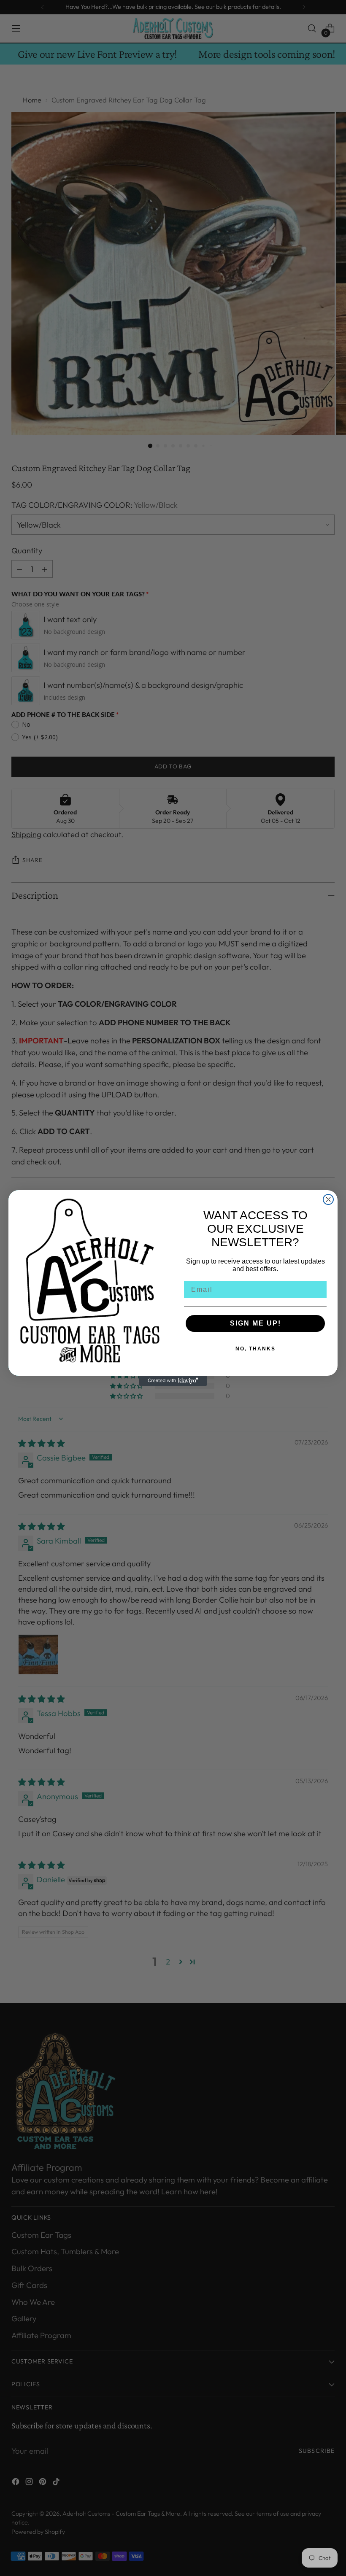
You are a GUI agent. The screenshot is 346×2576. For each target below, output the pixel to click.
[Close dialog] (328, 1199)
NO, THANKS (255, 1349)
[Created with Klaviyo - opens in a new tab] (173, 1381)
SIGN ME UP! (255, 1323)
